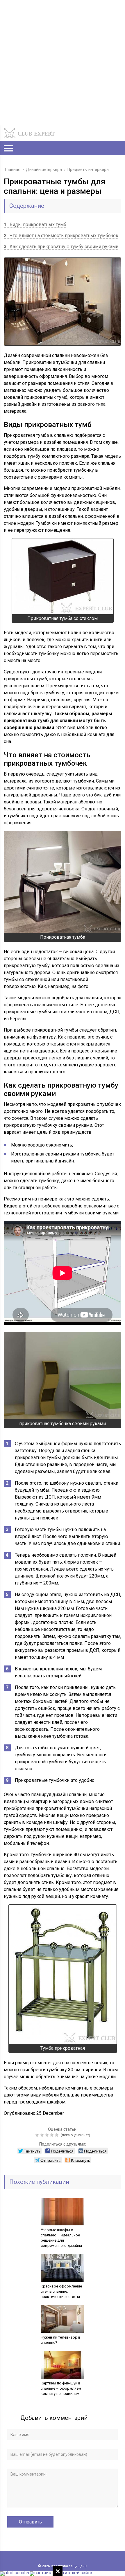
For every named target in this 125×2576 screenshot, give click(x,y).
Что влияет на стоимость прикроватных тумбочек (61, 236)
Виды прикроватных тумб (35, 225)
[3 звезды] (48, 2135)
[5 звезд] (57, 2135)
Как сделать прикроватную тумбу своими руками (61, 247)
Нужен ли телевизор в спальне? (61, 2340)
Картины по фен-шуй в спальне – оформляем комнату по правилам (61, 2388)
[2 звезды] (43, 2135)
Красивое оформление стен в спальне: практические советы (61, 2291)
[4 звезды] (52, 2135)
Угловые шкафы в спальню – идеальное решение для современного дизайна (61, 2238)
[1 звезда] (38, 2135)
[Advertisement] (63, 62)
